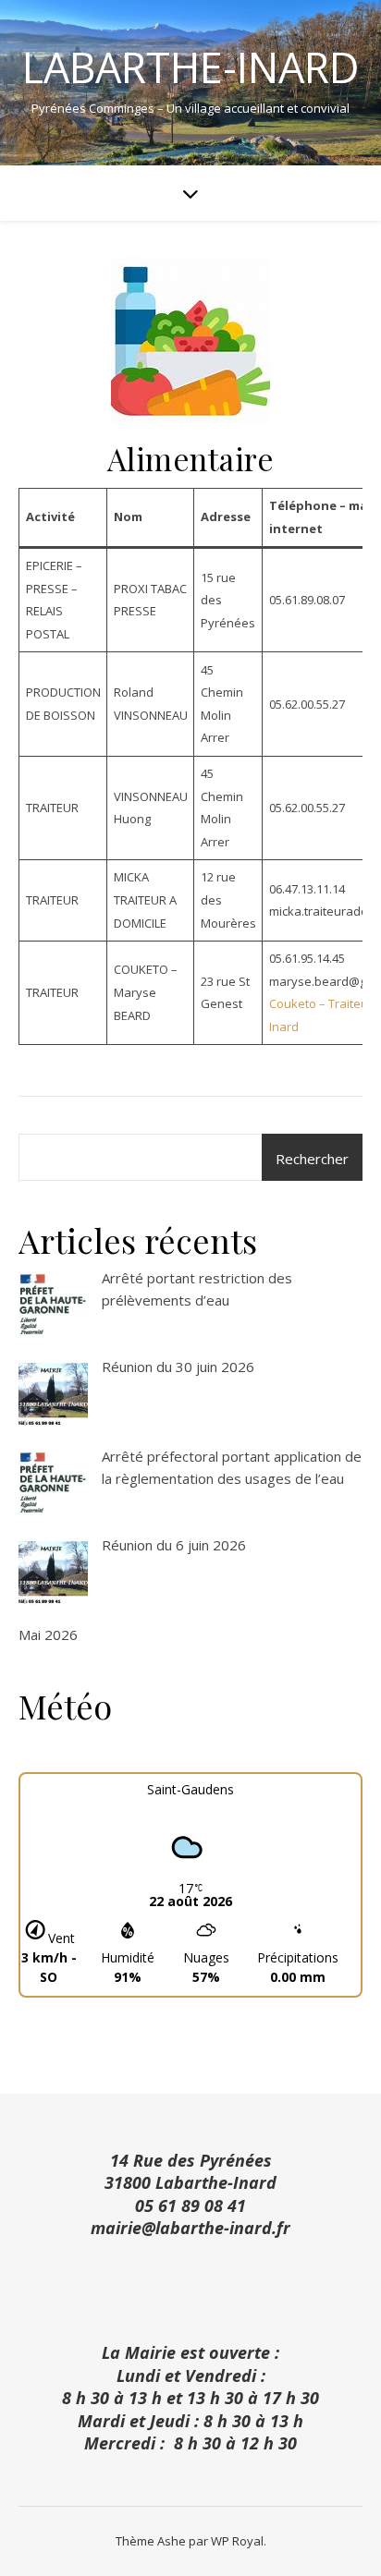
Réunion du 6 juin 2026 (174, 1545)
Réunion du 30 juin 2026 (178, 1367)
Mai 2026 (48, 1634)
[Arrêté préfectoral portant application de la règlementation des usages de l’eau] (53, 1484)
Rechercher (312, 1159)
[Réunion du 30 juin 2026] (53, 1395)
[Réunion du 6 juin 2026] (53, 1573)
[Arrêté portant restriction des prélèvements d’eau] (53, 1306)
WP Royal (237, 2541)
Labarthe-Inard (191, 67)
